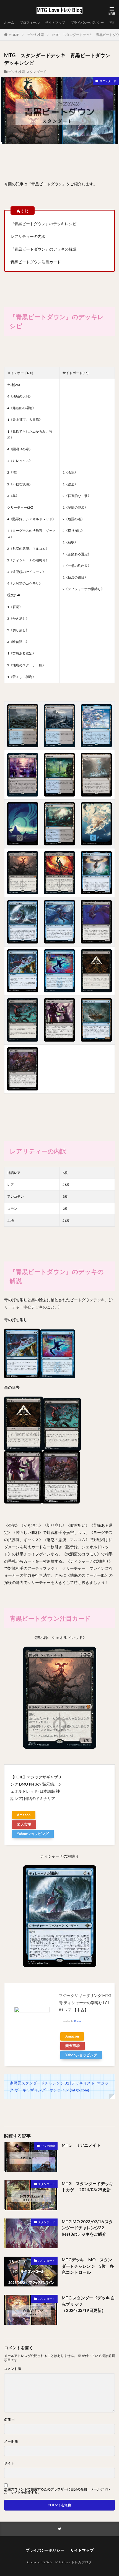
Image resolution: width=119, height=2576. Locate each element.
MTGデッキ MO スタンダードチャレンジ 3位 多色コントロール (88, 2266)
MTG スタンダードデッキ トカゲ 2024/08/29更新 (87, 2187)
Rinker (78, 2021)
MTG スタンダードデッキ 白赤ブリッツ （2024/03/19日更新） (88, 2304)
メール (11, 2441)
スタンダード (36, 72)
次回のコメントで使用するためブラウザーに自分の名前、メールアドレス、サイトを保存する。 (57, 2491)
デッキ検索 (36, 35)
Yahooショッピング (33, 1834)
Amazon (24, 1815)
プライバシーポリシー (87, 23)
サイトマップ (55, 23)
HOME (14, 35)
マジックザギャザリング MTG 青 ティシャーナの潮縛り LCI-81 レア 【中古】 (85, 2003)
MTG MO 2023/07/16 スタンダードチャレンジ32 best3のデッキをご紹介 (87, 2228)
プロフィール (30, 23)
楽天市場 (24, 1824)
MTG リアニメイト (81, 2145)
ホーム (9, 23)
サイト (9, 2463)
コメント (13, 2369)
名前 (9, 2420)
